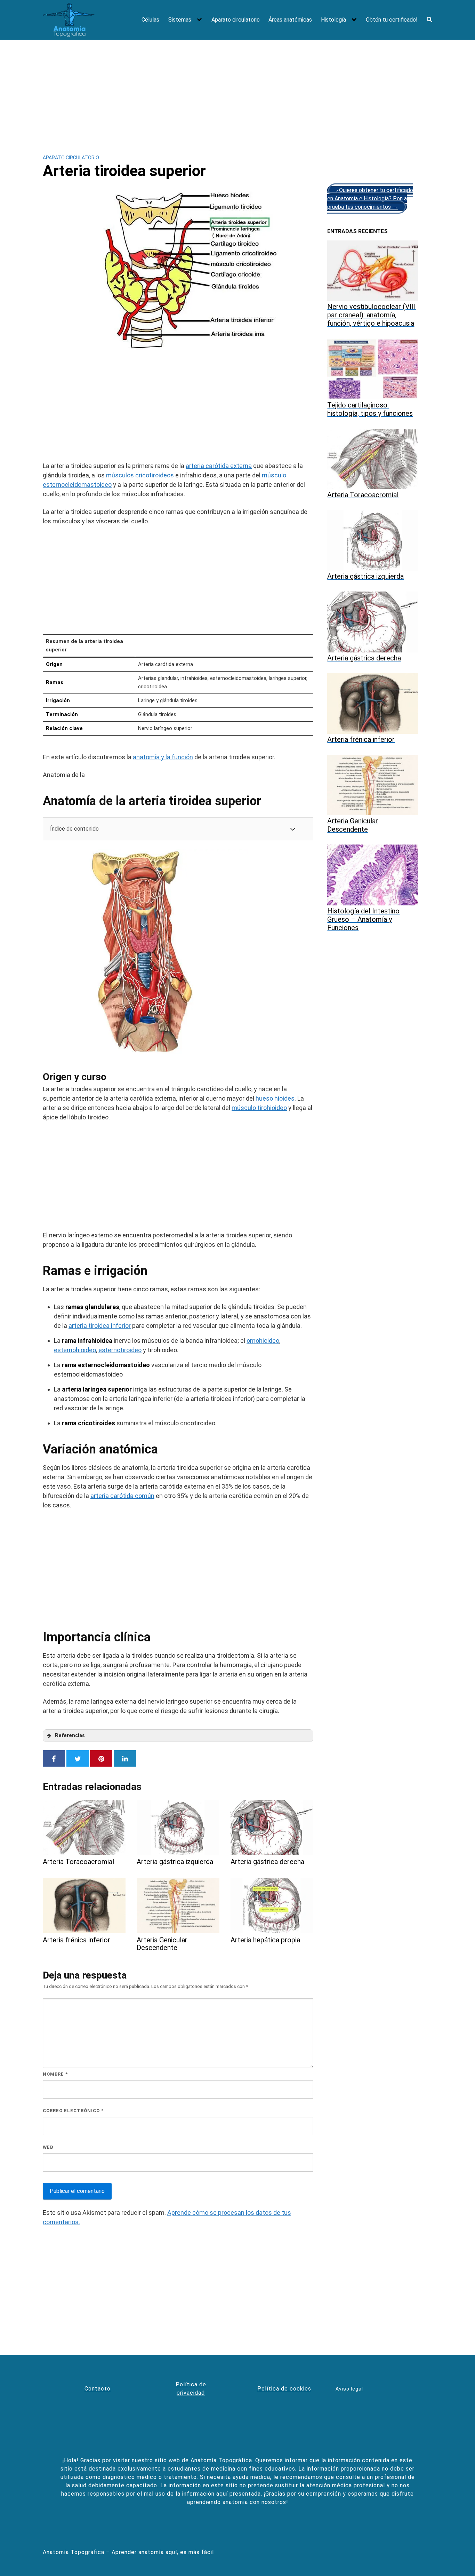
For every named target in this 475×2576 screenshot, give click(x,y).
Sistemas (180, 20)
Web (48, 2147)
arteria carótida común (122, 1496)
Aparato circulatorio (236, 20)
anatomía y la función (163, 757)
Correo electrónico (73, 2111)
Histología (333, 20)
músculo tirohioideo (259, 1108)
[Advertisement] (237, 92)
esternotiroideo (120, 1350)
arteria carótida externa (219, 466)
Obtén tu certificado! (392, 20)
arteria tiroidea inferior (100, 1326)
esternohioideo (75, 1350)
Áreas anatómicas (290, 20)
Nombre (55, 2074)
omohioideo (263, 1341)
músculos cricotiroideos (140, 475)
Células (150, 20)
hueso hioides (275, 1098)
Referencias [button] (70, 1735)
